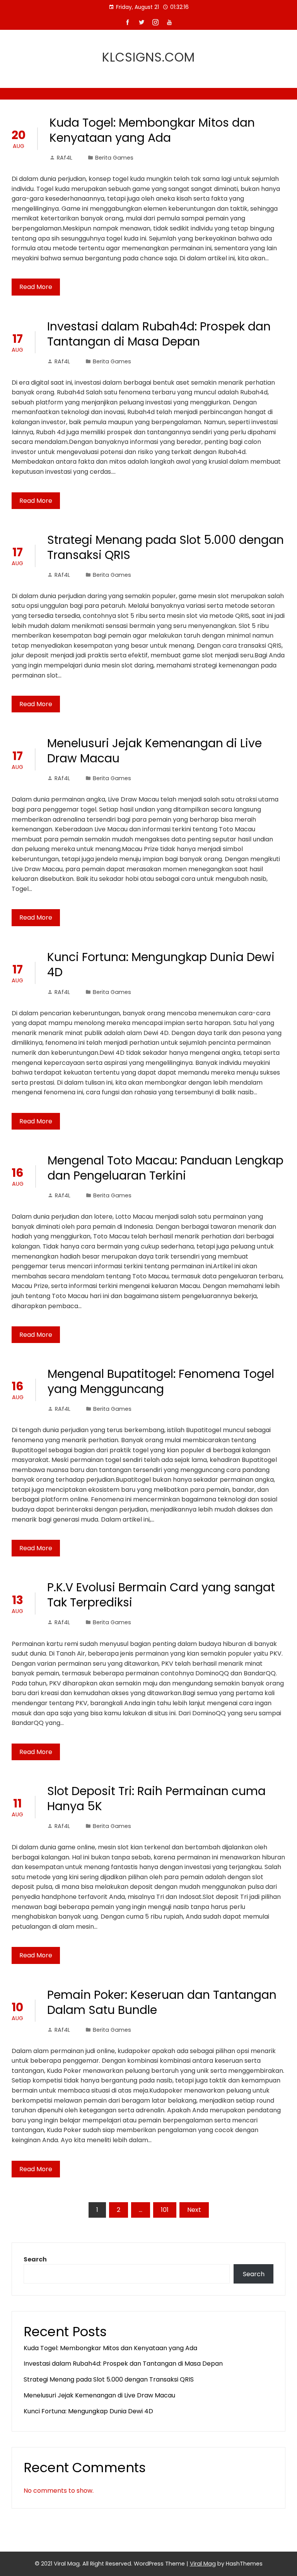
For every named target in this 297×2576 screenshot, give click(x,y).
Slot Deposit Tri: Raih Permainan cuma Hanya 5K (156, 1799)
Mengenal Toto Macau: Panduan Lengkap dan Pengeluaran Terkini (166, 1168)
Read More (36, 287)
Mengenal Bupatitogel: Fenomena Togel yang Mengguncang (161, 1381)
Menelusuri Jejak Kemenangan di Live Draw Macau (154, 751)
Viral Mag (203, 2564)
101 (165, 2210)
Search (35, 2259)
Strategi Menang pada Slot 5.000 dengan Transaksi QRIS (166, 547)
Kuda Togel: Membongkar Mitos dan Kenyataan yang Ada (152, 130)
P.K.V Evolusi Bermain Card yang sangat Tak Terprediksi (161, 1595)
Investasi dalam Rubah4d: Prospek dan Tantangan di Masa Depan (159, 334)
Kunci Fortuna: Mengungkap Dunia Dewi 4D (161, 965)
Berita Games (114, 158)
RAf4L (65, 158)
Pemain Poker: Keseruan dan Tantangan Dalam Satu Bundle (162, 2002)
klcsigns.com (148, 57)
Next (194, 2210)
